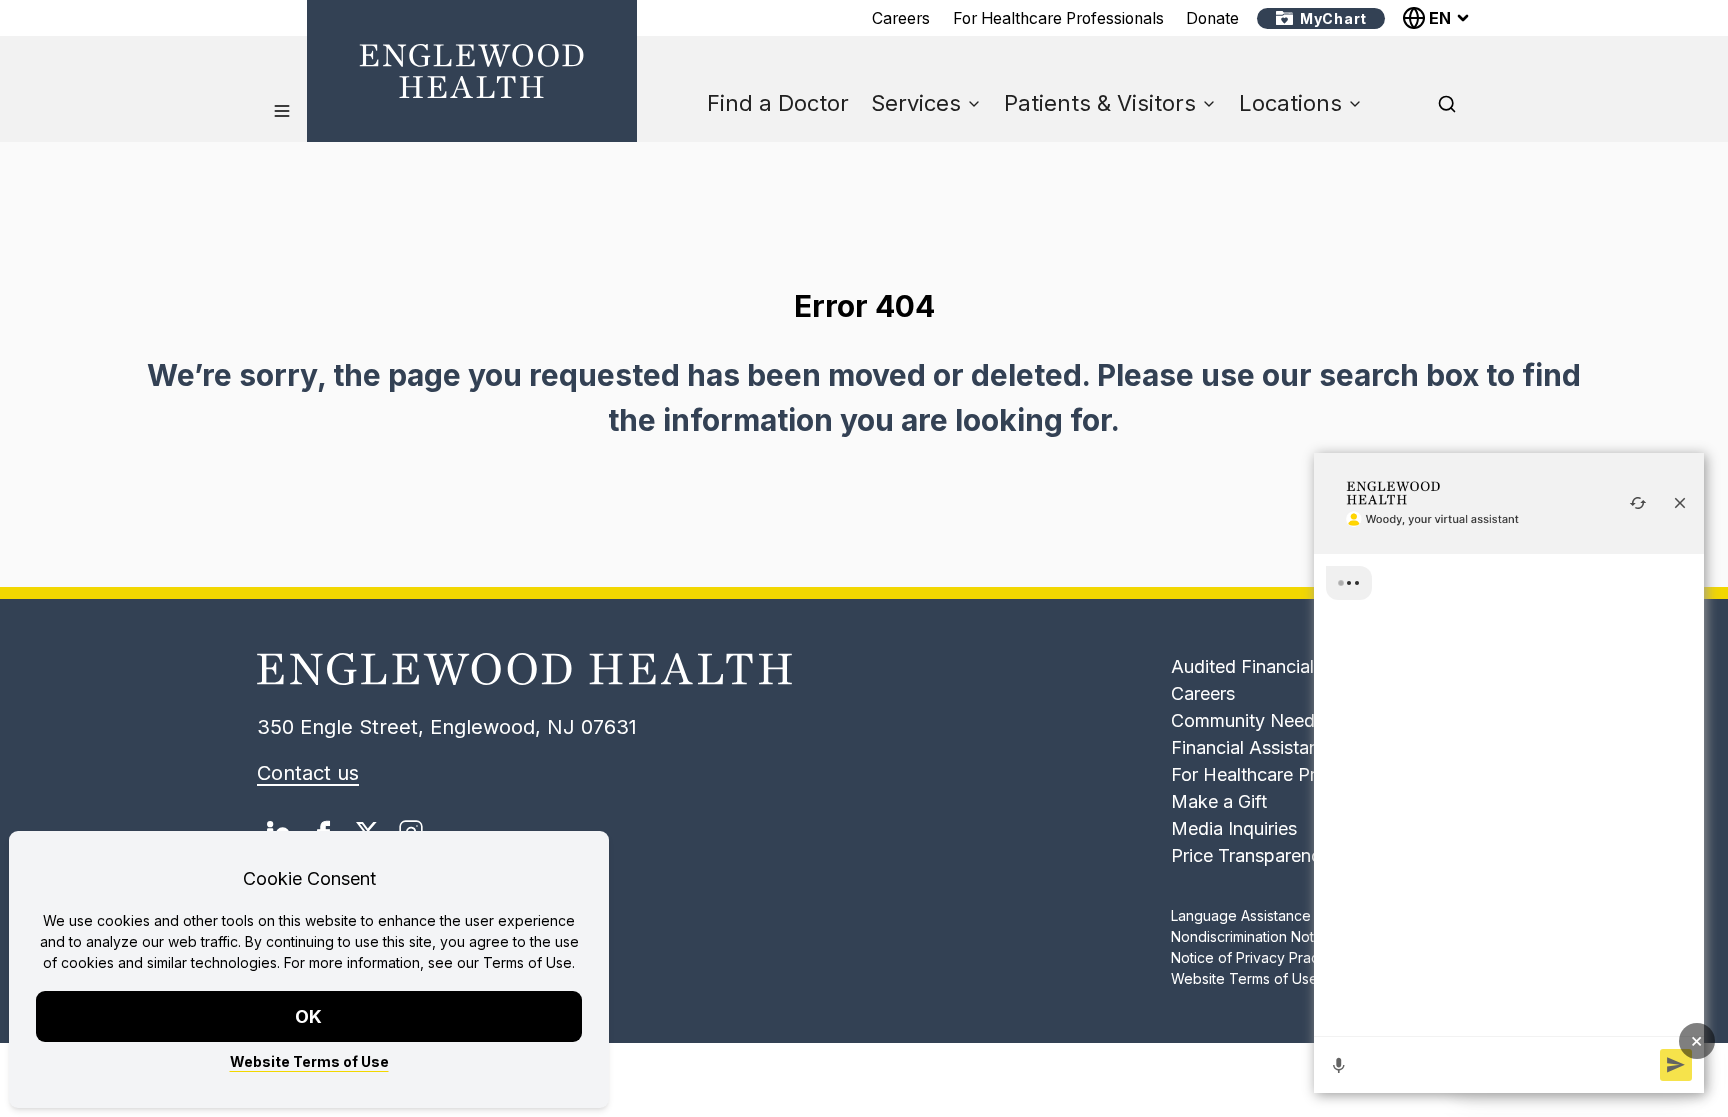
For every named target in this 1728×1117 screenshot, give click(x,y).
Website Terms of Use (309, 1061)
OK (309, 1016)
